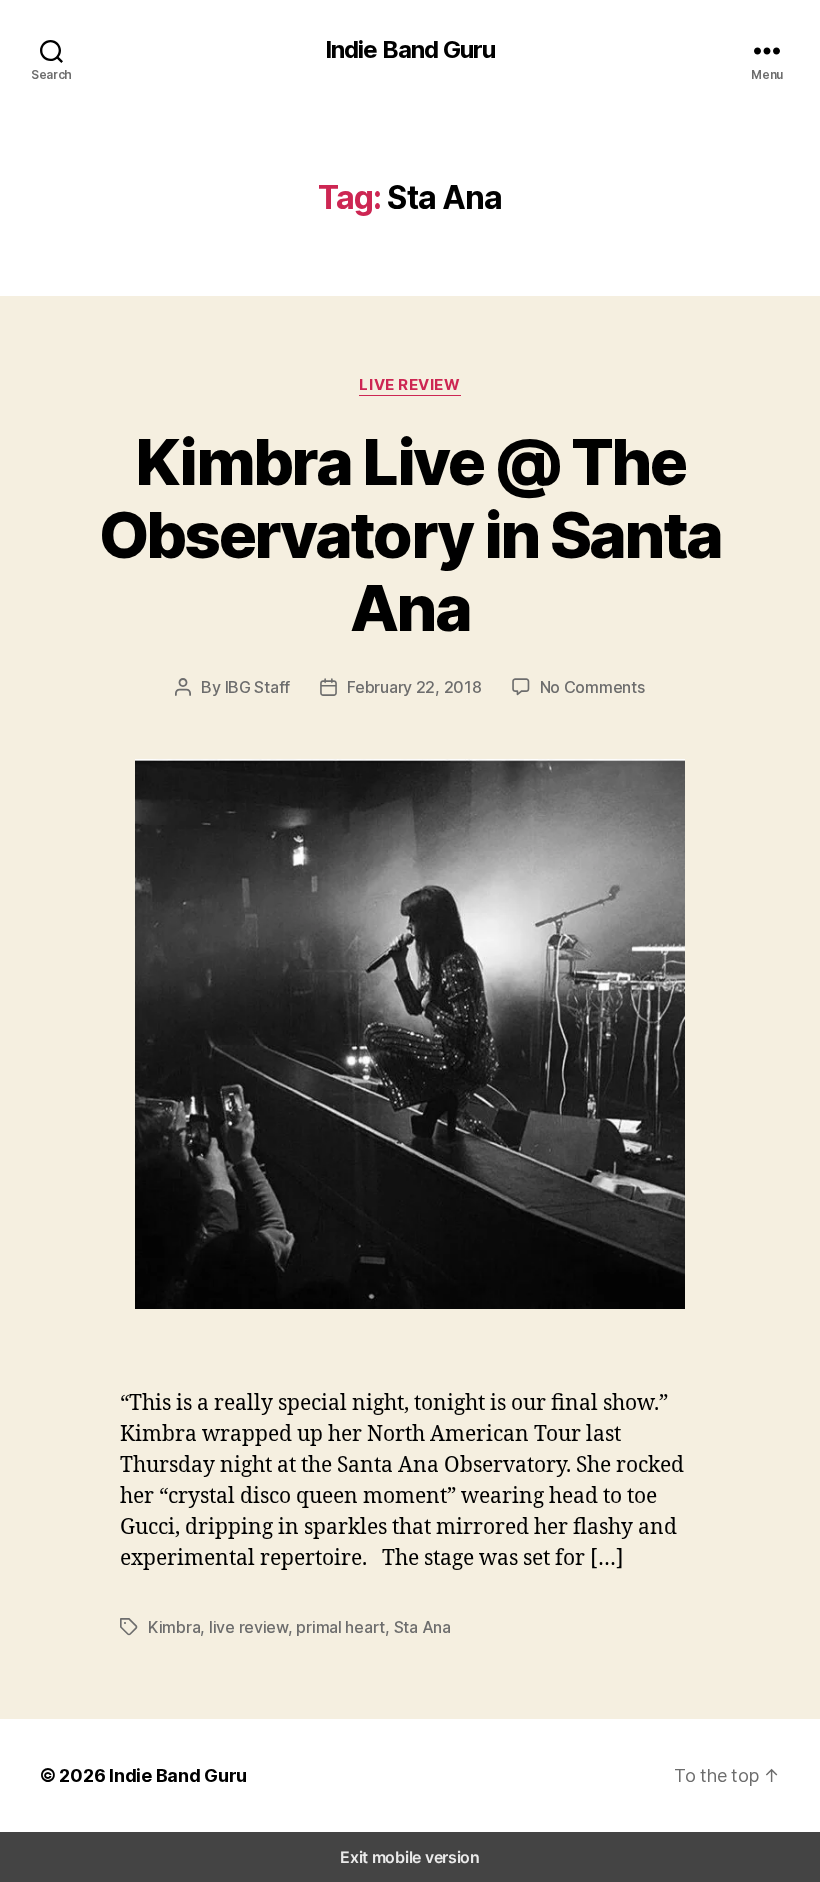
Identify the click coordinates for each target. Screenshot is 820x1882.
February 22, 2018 (414, 687)
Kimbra (174, 1627)
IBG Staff (258, 687)
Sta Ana (422, 1627)
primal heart (340, 1627)
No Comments (592, 687)
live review (248, 1627)
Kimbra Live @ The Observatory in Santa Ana (410, 534)
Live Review (409, 385)
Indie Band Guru (410, 50)
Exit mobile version (410, 1857)
